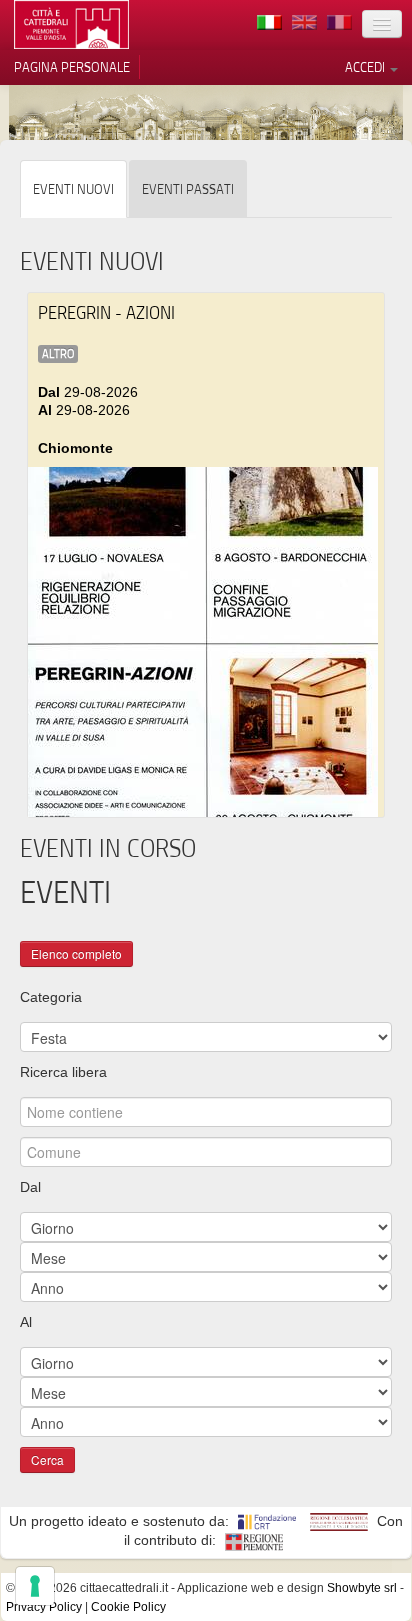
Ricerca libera (63, 1072)
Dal (30, 1187)
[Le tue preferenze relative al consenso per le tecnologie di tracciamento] (35, 1586)
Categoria (51, 997)
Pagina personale (72, 67)
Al (26, 1322)
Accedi (366, 67)
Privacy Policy (44, 1607)
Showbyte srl (362, 1588)
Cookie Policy (128, 1607)
